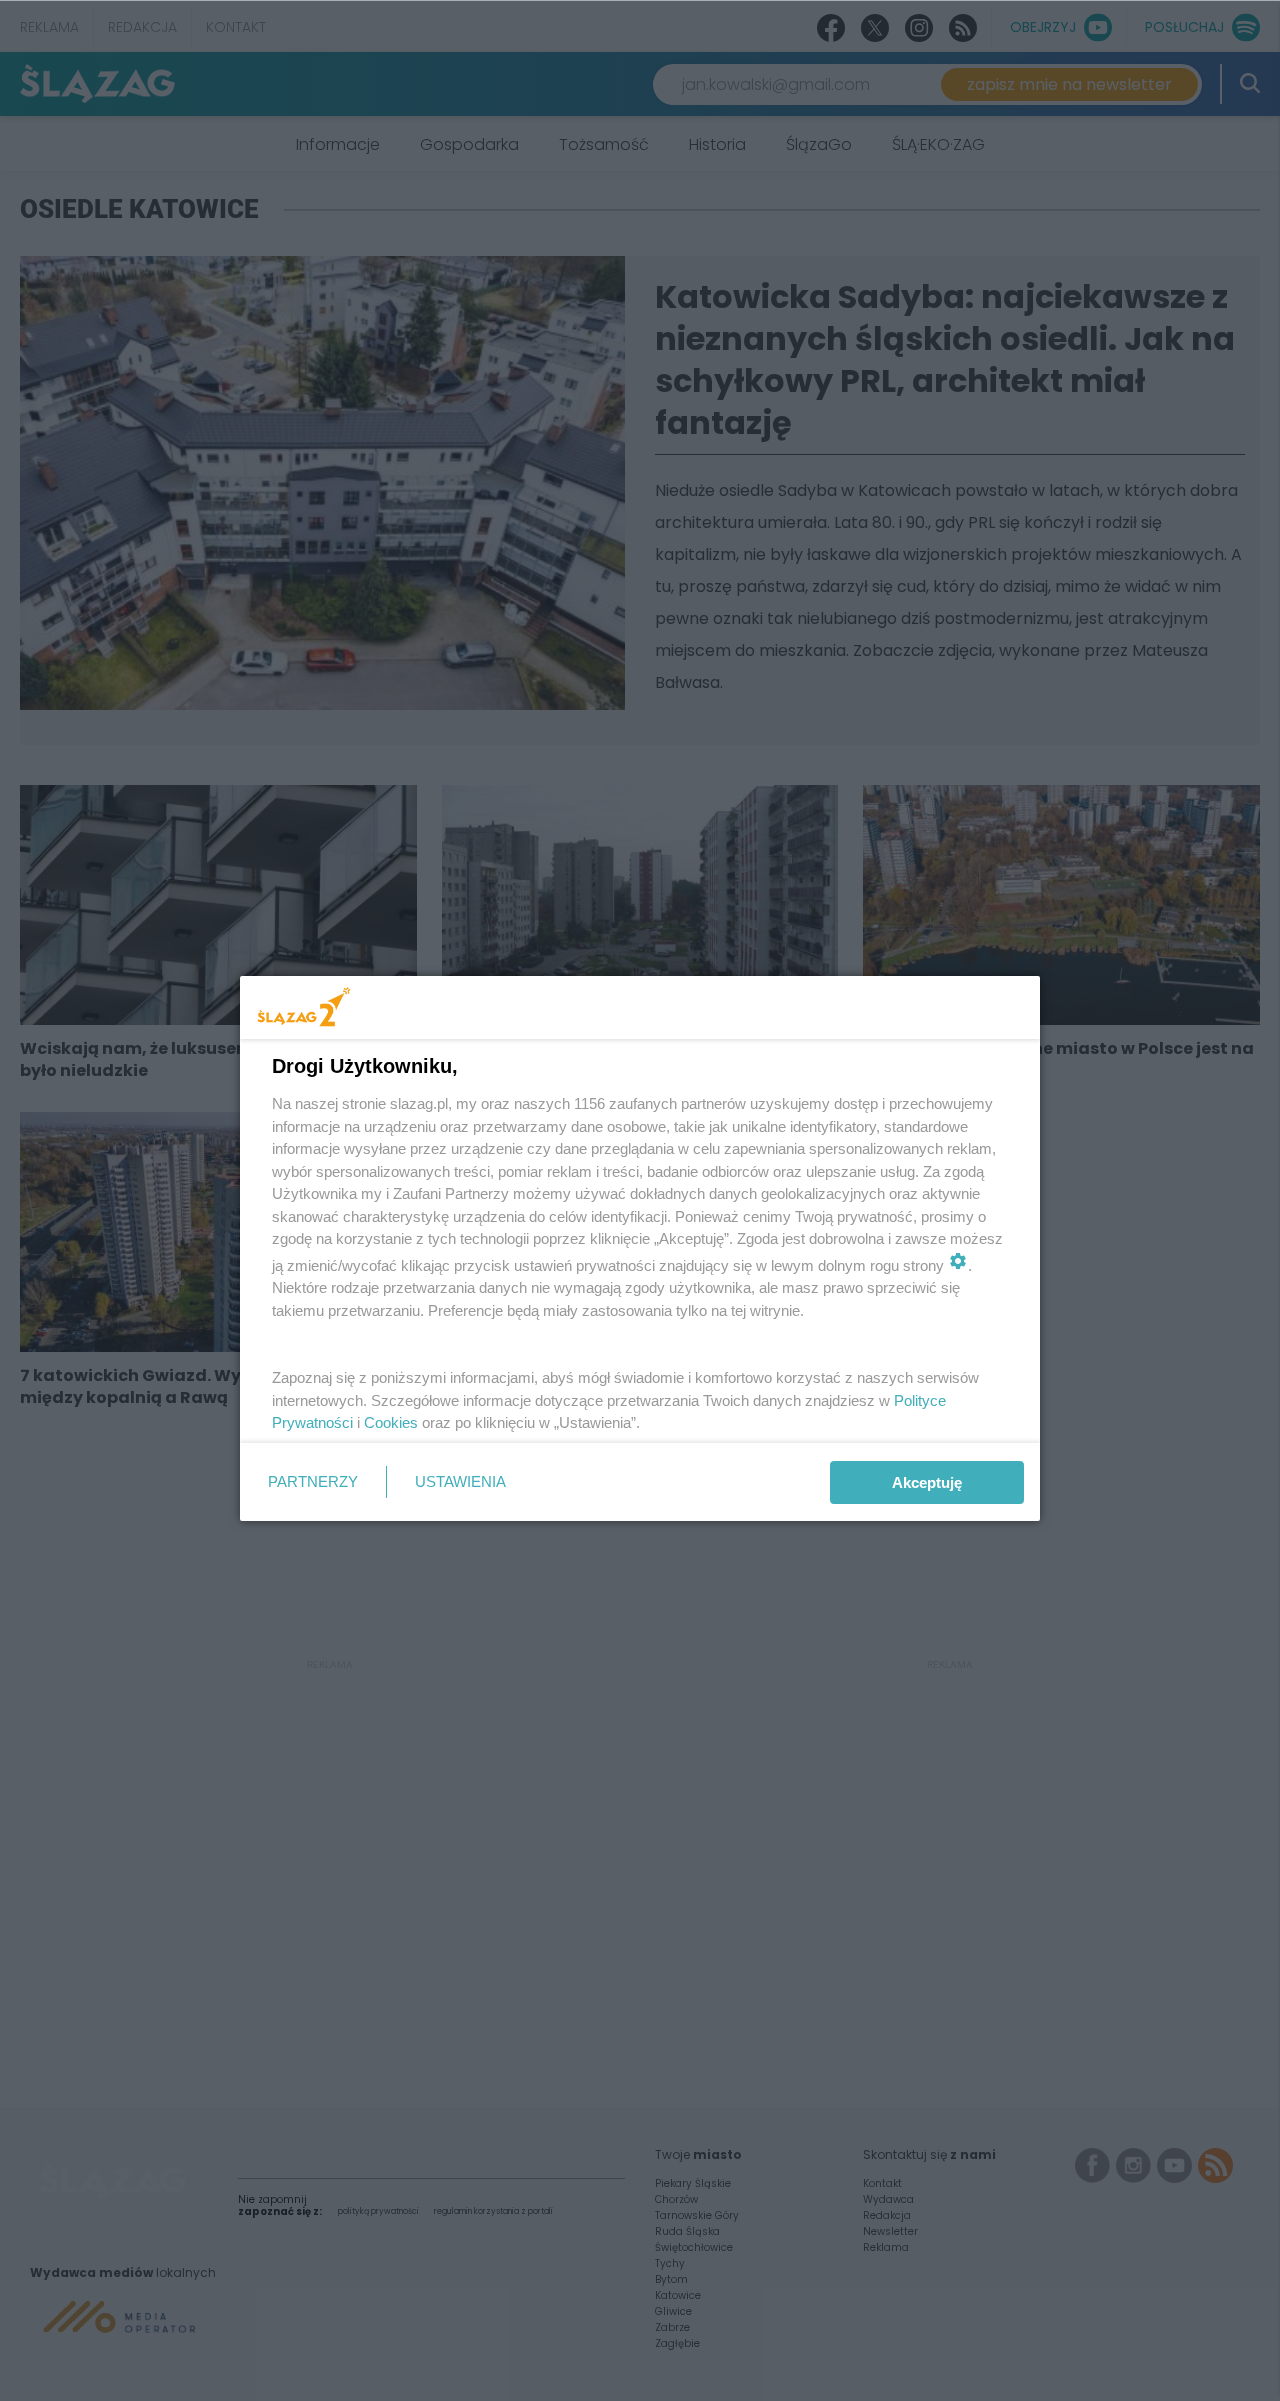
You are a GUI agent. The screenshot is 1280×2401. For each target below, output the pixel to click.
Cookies (391, 1422)
